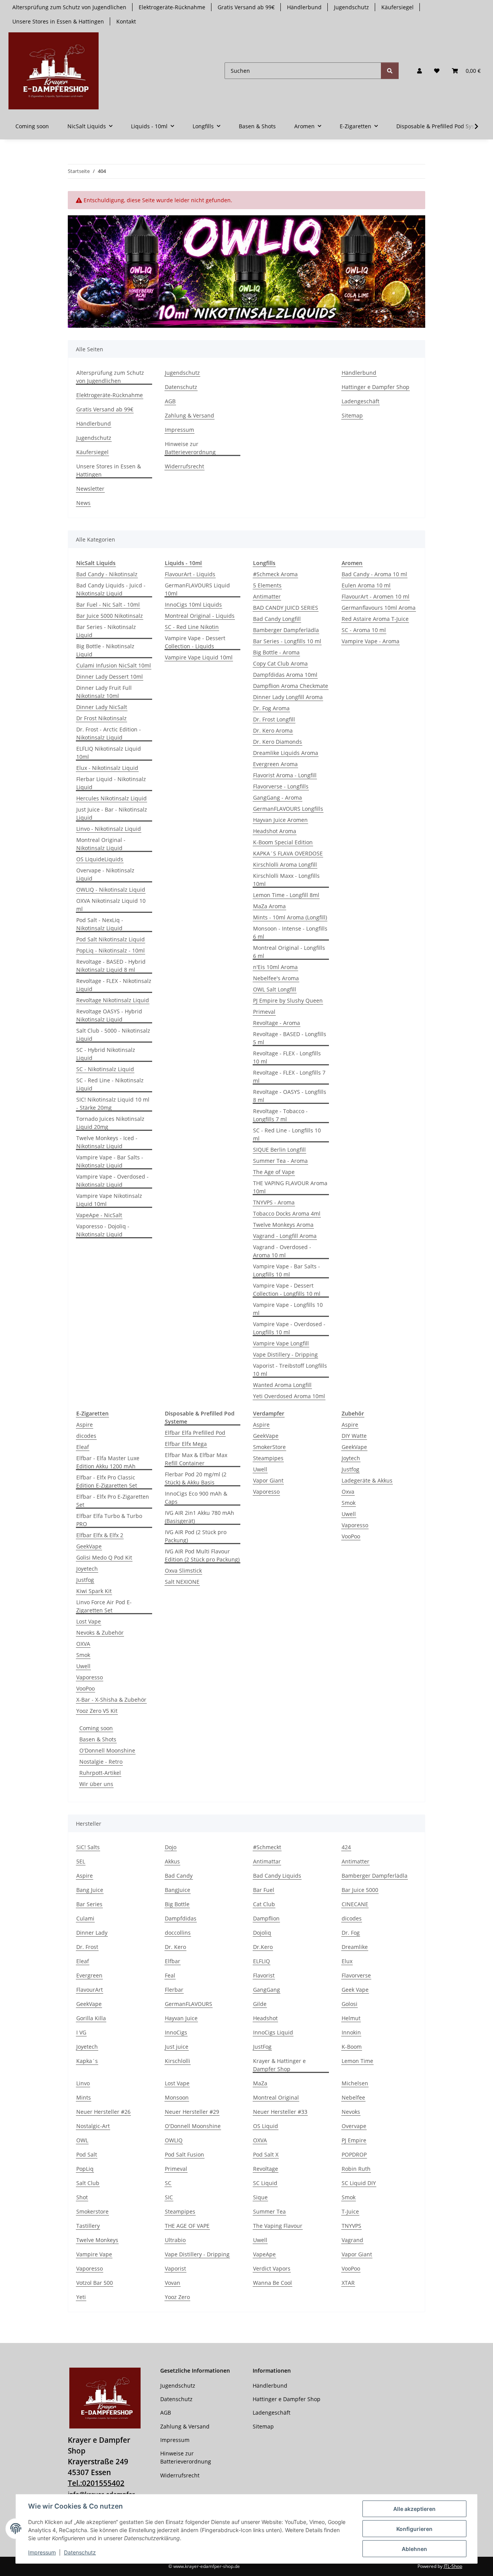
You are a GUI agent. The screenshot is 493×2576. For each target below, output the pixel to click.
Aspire (85, 1425)
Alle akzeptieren (414, 2509)
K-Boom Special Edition (283, 842)
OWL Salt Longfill (275, 989)
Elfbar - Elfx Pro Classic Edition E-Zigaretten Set (107, 1481)
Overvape (354, 2126)
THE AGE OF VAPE (187, 2226)
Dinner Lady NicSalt (102, 707)
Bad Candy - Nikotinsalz (107, 574)
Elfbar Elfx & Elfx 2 (100, 1535)
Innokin (351, 2032)
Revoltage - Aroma (277, 1023)
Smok (83, 1655)
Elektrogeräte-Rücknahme (172, 7)
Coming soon (96, 1728)
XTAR (348, 2283)
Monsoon (177, 2097)
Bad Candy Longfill (277, 619)
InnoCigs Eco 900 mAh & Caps (196, 1498)
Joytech (351, 1458)
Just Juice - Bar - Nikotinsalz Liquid (112, 813)
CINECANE (355, 1904)
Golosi (350, 2004)
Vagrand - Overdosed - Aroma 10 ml (282, 1251)
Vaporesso (90, 1677)
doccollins (178, 1933)
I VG (81, 2032)
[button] (419, 71)
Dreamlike (355, 1947)
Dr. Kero (175, 1947)
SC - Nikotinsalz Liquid (105, 1069)
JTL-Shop (453, 2566)
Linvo (83, 2083)
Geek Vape (355, 1990)
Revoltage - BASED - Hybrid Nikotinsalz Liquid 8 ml (111, 966)
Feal (170, 1975)
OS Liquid (266, 2126)
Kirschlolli (178, 2061)
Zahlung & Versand (189, 415)
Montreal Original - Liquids (200, 616)
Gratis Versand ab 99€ (246, 7)
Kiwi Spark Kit (94, 1591)
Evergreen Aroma (275, 764)
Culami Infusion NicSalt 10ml (114, 665)
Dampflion (266, 1918)
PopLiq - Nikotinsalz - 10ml (111, 950)
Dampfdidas (181, 1918)
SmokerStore (269, 1447)
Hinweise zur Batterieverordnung (190, 448)
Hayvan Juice (181, 2018)
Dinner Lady (92, 1933)
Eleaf (83, 1447)
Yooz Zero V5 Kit (97, 1711)
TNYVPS (351, 2226)
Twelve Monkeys (97, 2240)
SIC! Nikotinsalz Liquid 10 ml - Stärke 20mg (113, 1104)
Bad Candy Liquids (277, 1876)
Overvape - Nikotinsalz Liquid (105, 874)
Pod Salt (87, 2154)
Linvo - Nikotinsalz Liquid (109, 829)
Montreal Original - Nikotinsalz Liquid (101, 844)
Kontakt (126, 21)
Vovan (173, 2283)
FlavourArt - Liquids (190, 574)
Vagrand (352, 2240)
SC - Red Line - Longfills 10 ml (287, 1134)
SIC (169, 2197)
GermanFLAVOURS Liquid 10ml (197, 589)
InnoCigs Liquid (273, 2032)
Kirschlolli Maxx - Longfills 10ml (286, 880)
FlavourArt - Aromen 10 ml (376, 596)
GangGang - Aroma (278, 797)
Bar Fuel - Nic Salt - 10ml (108, 605)
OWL (82, 2140)
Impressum (42, 2552)
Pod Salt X (266, 2154)
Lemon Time (357, 2061)
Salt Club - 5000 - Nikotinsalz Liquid (113, 1035)
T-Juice (350, 2211)
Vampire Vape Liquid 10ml (199, 657)
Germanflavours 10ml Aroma (379, 608)
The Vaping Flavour (278, 2226)
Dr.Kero (263, 1947)
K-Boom (352, 2047)
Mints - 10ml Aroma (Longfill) (290, 917)
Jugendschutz (351, 7)
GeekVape (89, 1546)
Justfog (85, 1580)
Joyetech (87, 1569)
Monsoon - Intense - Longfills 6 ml (290, 932)
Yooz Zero (177, 2297)
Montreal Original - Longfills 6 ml (289, 952)
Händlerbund (304, 7)
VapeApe (264, 2254)
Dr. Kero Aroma (273, 730)
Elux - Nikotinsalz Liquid (107, 768)
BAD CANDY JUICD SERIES (286, 608)
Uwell (83, 1666)
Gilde (260, 2004)
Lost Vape (89, 1621)
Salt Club (88, 2183)
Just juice (177, 2047)
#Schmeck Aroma (275, 574)
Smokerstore (92, 2211)
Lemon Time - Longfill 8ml (286, 895)
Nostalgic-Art (93, 2126)
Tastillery (88, 2226)
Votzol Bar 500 (95, 2283)
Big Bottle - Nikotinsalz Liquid (105, 650)
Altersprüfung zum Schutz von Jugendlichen (69, 7)
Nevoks (351, 2112)
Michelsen (355, 2083)
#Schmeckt (267, 1847)
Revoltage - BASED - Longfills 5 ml (290, 1038)
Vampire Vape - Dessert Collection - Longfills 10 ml (287, 1290)
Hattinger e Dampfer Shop (376, 387)
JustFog (262, 2047)
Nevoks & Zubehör (100, 1633)
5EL (81, 1861)
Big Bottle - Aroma (276, 652)
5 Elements (267, 585)
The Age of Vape (274, 1172)
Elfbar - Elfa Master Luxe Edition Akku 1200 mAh (108, 1462)
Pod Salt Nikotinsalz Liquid (111, 939)
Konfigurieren (414, 2529)
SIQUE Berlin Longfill (279, 1150)
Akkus (172, 1861)
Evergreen (89, 1975)
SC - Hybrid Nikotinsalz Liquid (106, 1054)
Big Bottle (177, 1904)
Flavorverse (356, 1975)
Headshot (265, 2018)
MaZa (260, 2083)
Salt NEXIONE (182, 1582)
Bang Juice (90, 1890)
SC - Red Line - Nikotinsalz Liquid (110, 1084)
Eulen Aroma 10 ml (366, 585)
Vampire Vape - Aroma (371, 641)
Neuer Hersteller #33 (280, 2112)
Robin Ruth (356, 2169)
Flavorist (264, 1975)
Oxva (348, 1492)
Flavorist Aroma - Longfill (285, 775)
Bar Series (89, 1904)
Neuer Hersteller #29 (192, 2112)
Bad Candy (179, 1876)
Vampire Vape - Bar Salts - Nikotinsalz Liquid (110, 1161)
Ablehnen (414, 2549)
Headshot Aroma (275, 831)
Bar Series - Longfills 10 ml (287, 641)
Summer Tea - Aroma (280, 1161)
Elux (347, 1961)
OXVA (83, 1644)
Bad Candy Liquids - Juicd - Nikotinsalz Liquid (111, 589)
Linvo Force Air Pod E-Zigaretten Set (104, 1606)
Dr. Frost (87, 1947)
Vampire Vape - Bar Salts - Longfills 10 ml (287, 1270)
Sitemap (352, 415)
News (83, 503)
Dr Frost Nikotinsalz (101, 718)
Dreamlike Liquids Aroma (286, 753)
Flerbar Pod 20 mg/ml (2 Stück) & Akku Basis (196, 1478)
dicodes (86, 1436)
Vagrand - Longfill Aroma (285, 1236)
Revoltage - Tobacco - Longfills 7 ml (280, 1115)
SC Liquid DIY (359, 2183)
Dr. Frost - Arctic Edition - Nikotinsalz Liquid (109, 733)
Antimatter (267, 596)
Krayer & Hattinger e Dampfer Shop (279, 2065)
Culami (85, 1918)
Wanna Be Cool (272, 2283)
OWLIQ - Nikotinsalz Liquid (111, 890)
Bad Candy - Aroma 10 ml (374, 574)
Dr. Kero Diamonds (278, 742)
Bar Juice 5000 (360, 1890)
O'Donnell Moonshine (107, 1750)
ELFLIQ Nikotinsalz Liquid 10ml (109, 753)
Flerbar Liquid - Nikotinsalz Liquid (111, 783)
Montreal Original (276, 2097)
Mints (84, 2097)
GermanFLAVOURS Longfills (288, 809)
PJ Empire (354, 2140)
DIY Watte (354, 1436)
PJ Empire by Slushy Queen (288, 1000)
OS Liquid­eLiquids (100, 859)
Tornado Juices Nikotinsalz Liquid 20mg (110, 1123)
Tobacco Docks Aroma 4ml (287, 1213)
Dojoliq (262, 1933)
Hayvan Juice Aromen (280, 820)
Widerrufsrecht (184, 466)
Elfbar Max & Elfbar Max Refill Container (196, 1459)
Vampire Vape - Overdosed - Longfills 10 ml (289, 1328)
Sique (260, 2197)
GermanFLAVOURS (189, 2004)
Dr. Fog (351, 1933)
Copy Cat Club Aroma (280, 663)
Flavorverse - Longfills (281, 786)
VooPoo (86, 1688)
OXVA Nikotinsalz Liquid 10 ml (111, 905)
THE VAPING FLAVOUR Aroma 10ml (290, 1187)
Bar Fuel (264, 1890)
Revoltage (266, 2169)
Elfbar (173, 1961)
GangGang (267, 1990)
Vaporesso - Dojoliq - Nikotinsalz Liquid (103, 1230)
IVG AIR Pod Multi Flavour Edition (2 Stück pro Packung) (202, 1555)
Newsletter (90, 489)
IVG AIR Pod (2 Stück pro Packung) (196, 1536)
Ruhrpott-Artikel (100, 1773)
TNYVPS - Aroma (274, 1202)
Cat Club (264, 1904)
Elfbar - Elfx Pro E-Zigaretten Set (113, 1501)
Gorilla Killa (91, 2018)
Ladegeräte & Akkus (367, 1480)
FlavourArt (90, 1990)
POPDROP (354, 2154)
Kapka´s (87, 2061)
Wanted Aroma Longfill (282, 1385)
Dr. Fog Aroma (271, 708)
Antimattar (267, 1861)
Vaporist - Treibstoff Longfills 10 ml (290, 1370)
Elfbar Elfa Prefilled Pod (195, 1433)
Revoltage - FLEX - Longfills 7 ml (289, 1077)
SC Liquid (265, 2183)
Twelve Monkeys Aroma (283, 1225)
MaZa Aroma (269, 906)
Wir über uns (96, 1784)
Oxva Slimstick (183, 1571)
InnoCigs (176, 2032)
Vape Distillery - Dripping (285, 1354)
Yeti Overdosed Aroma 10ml (289, 1396)
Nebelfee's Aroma (276, 978)
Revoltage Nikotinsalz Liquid (113, 1000)
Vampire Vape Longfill (281, 1343)
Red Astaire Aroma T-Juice (375, 619)
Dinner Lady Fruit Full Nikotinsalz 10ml (104, 692)
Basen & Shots (98, 1739)
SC (168, 2183)
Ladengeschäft (361, 401)
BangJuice (178, 1890)
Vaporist (175, 2268)
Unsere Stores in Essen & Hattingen (58, 21)
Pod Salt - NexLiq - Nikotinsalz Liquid (100, 924)
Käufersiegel (397, 7)
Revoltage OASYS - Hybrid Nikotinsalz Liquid (109, 1015)
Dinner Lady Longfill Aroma (288, 697)
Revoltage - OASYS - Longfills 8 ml (290, 1096)
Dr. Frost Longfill (274, 719)
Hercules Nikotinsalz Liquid (112, 798)
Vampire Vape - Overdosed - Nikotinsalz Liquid (112, 1181)
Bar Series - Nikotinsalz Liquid (106, 631)
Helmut (351, 2018)
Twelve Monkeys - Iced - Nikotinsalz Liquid (107, 1142)
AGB (170, 401)
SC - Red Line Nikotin (192, 627)
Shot (82, 2197)
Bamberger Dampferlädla (286, 630)
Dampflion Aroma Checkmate (291, 686)
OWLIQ (174, 2140)
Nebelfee (353, 2097)
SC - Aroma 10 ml (364, 630)
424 (346, 1847)
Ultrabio (175, 2240)
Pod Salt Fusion (184, 2154)
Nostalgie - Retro (101, 1762)
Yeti (81, 2297)
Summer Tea (269, 2211)
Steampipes (268, 1458)
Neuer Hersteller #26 (103, 2112)
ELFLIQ (262, 1961)
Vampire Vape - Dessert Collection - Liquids (195, 642)
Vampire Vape (94, 2254)
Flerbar (174, 1990)
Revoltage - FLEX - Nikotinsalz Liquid (114, 985)
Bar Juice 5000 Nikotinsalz (110, 616)
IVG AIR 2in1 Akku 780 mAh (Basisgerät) (200, 1517)
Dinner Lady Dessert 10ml (110, 677)
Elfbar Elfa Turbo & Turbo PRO (109, 1520)
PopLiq (85, 2169)
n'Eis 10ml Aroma (275, 967)
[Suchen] (390, 71)
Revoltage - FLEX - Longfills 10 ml (287, 1057)
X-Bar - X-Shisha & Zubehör (111, 1700)
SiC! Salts (88, 1847)
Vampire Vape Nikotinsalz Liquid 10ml (109, 1200)
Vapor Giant (268, 1480)
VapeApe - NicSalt (99, 1215)
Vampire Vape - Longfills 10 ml (288, 1309)
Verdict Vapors (272, 2268)
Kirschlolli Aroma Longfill (285, 865)
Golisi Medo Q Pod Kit (104, 1557)
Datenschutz (80, 2552)
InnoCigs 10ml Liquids (193, 605)
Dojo (171, 1847)
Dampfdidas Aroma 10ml (285, 675)
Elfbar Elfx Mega (186, 1444)
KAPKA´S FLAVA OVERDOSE (288, 853)
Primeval (264, 1012)
